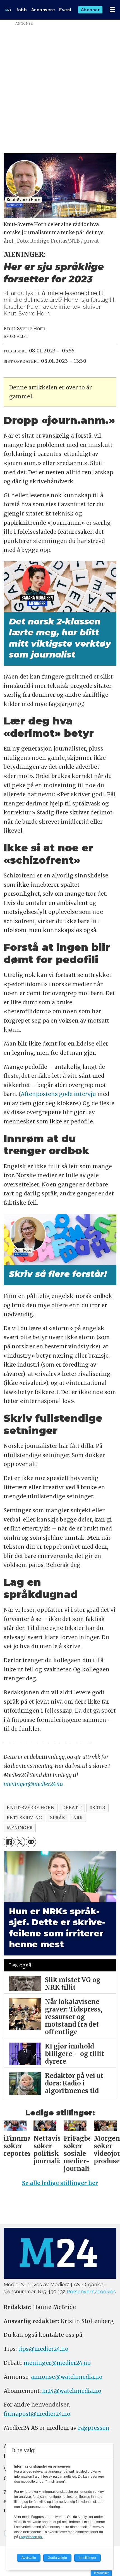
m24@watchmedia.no (71, 2391)
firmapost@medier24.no (37, 2414)
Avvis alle (29, 2558)
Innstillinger (101, 2573)
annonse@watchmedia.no (67, 2377)
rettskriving (24, 1818)
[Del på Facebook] (9, 1842)
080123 (98, 1808)
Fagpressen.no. (31, 2537)
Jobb (21, 10)
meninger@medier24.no (33, 1784)
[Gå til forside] (8, 10)
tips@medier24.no (43, 2349)
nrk (78, 1818)
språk (57, 1818)
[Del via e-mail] (31, 1842)
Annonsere (43, 10)
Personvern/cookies (91, 2292)
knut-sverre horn (30, 1808)
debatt (72, 1808)
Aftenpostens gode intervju (58, 1094)
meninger (20, 1828)
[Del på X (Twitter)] (20, 1842)
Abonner (90, 10)
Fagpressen (94, 2428)
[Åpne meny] (112, 10)
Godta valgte (57, 2558)
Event (65, 10)
